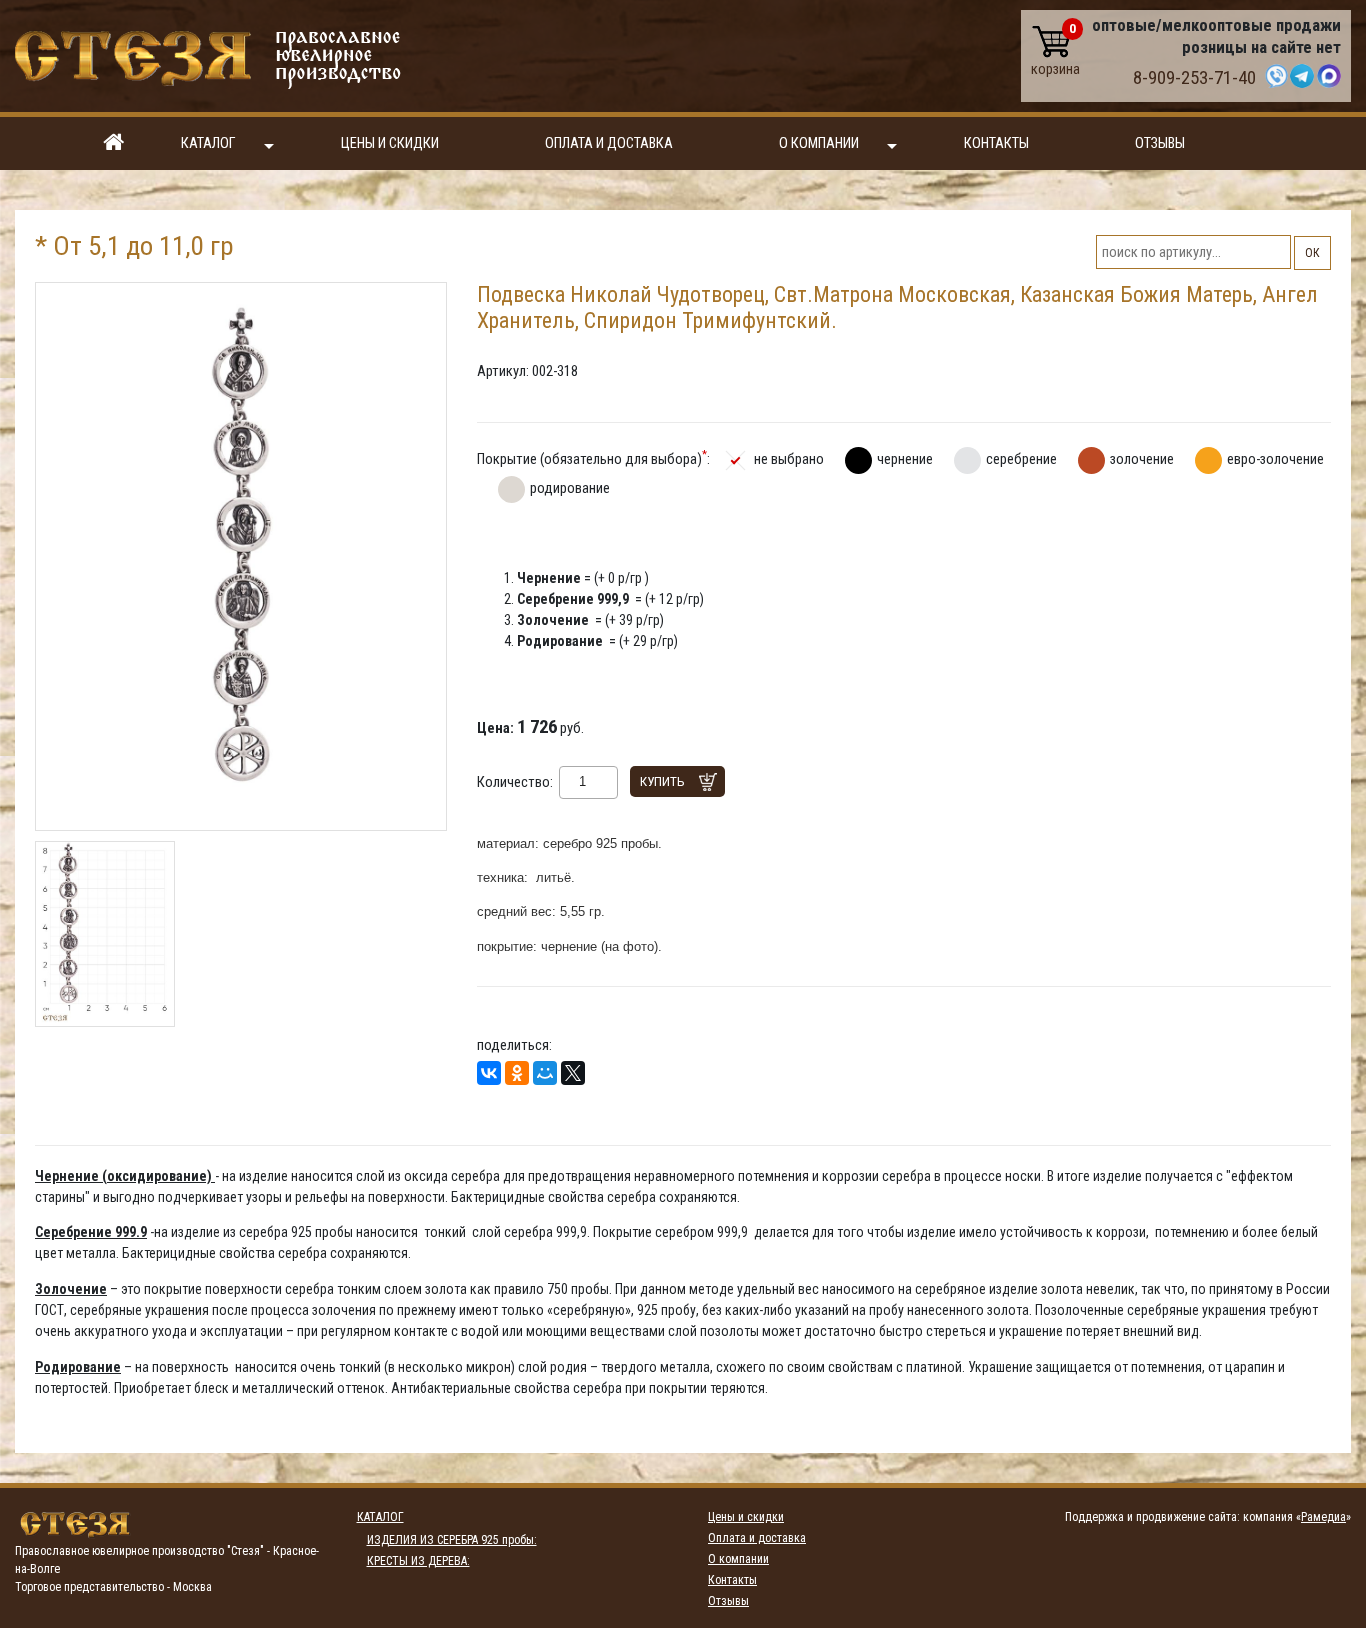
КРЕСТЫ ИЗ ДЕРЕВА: (418, 1561)
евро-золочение (1275, 459)
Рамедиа (1323, 1517)
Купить (662, 781)
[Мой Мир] (545, 1073)
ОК (1312, 253)
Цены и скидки (390, 143)
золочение (1142, 459)
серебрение (1021, 459)
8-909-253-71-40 (1194, 78)
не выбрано (789, 459)
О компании (819, 143)
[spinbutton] (582, 782)
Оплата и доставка (609, 143)
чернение (905, 459)
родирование (570, 488)
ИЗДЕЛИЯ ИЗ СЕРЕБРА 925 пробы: (452, 1540)
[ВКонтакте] (489, 1073)
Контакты (996, 143)
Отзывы (1160, 143)
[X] (573, 1073)
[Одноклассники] (517, 1073)
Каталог (208, 143)
